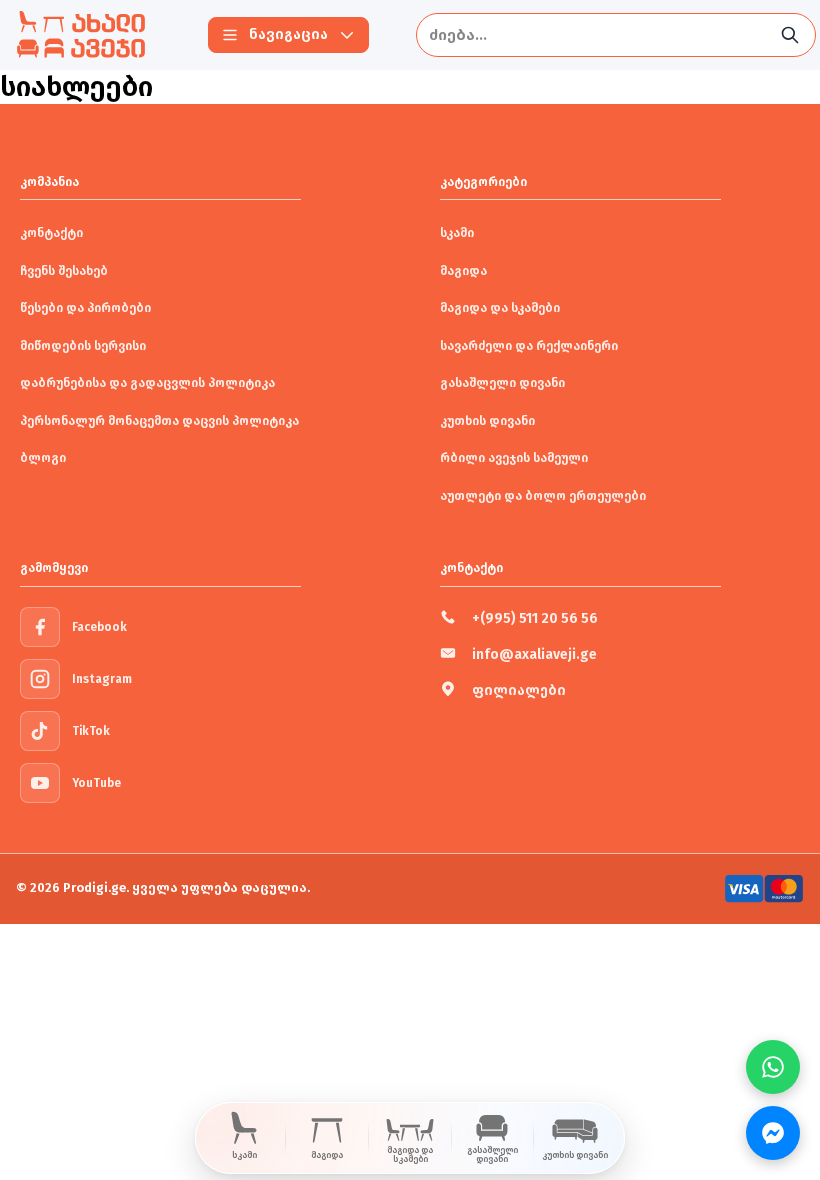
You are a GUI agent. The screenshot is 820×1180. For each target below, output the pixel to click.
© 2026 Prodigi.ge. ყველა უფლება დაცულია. (163, 887)
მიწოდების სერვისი (83, 346)
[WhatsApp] (773, 1067)
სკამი (457, 233)
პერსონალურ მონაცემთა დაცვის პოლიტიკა (159, 421)
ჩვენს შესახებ (64, 271)
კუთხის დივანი (487, 421)
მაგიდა (463, 271)
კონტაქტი (51, 233)
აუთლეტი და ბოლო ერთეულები (543, 496)
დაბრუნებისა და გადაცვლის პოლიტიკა (147, 383)
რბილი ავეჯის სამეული (514, 458)
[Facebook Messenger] (773, 1133)
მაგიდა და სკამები (500, 308)
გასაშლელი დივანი (502, 383)
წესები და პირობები (85, 308)
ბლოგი (43, 458)
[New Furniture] (81, 35)
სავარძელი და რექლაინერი (529, 346)
